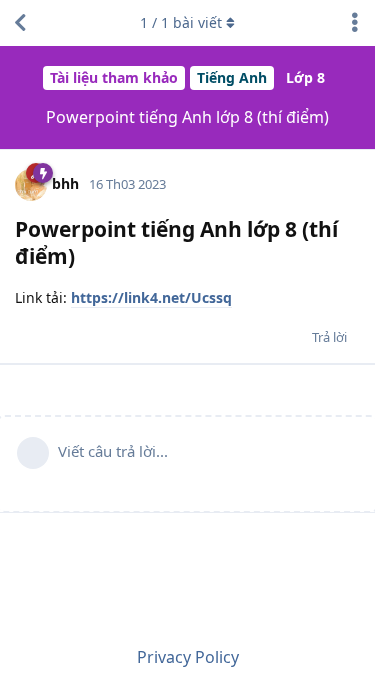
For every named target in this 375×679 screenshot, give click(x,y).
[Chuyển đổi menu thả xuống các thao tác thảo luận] (355, 23)
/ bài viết (181, 22)
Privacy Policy (188, 657)
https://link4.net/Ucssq (151, 297)
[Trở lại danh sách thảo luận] (20, 23)
